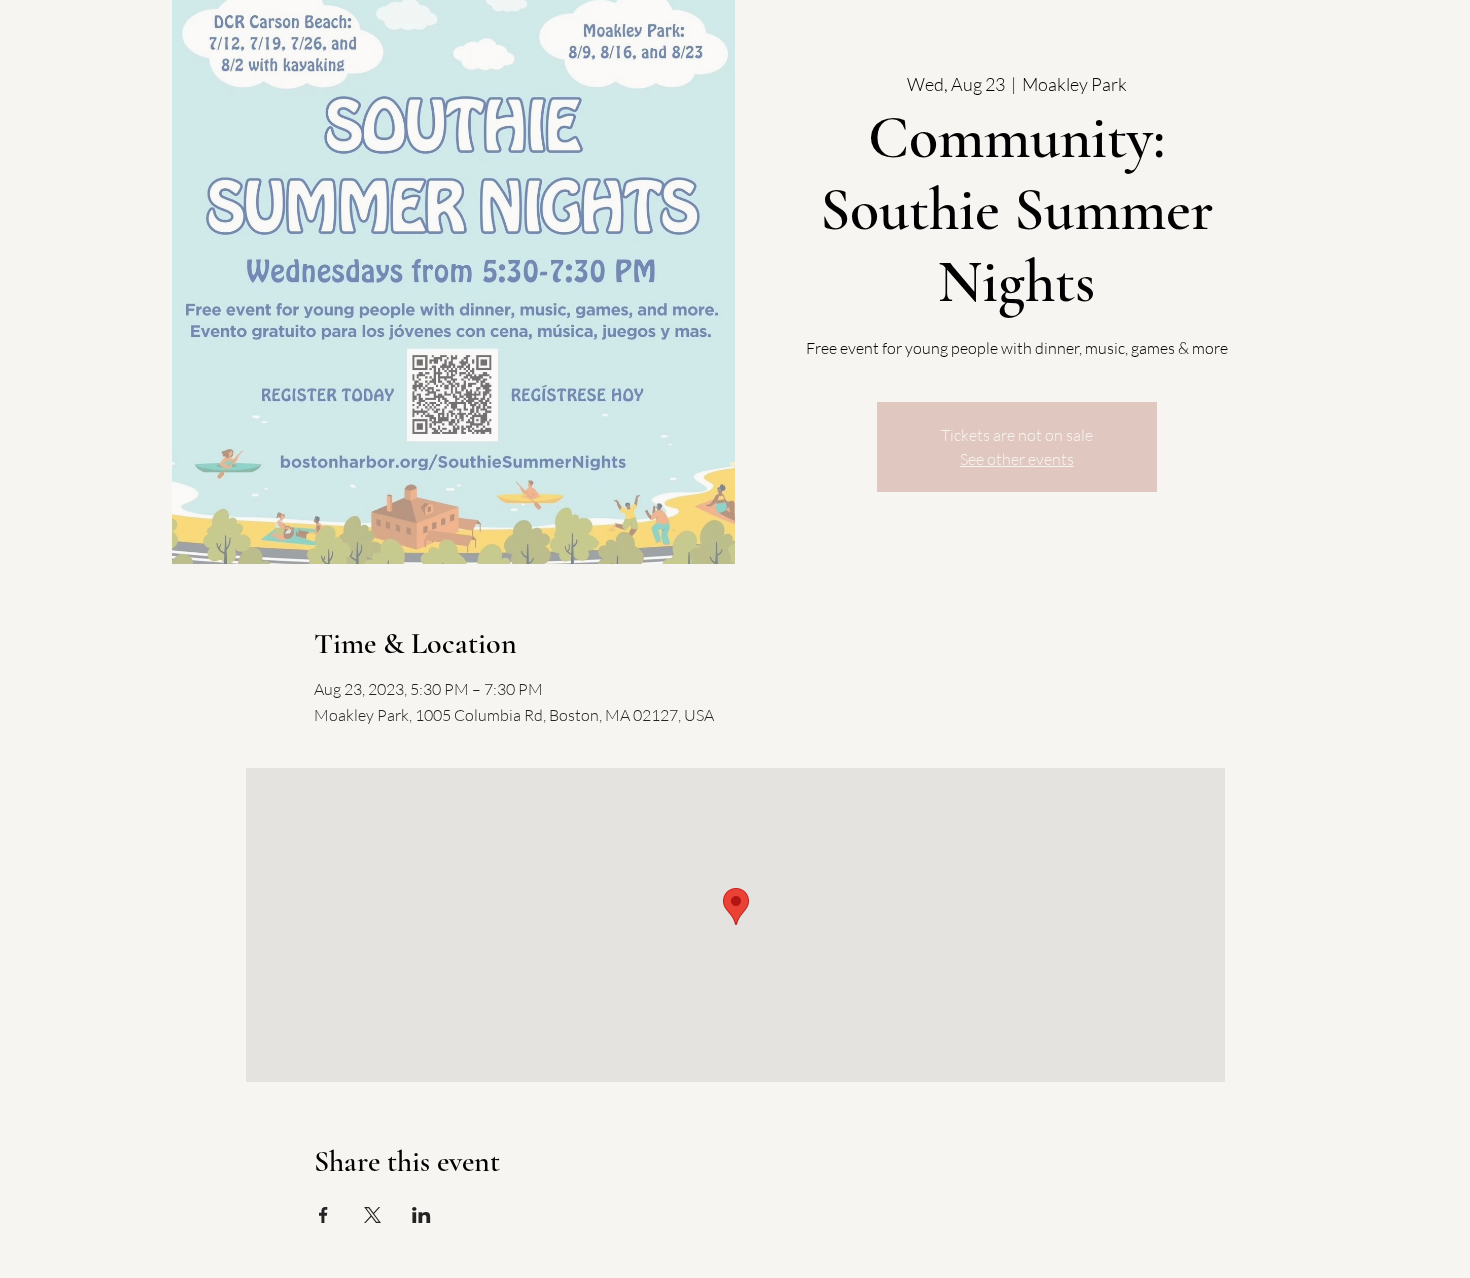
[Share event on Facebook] (323, 1215)
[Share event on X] (372, 1215)
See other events (1017, 459)
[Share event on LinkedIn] (421, 1215)
